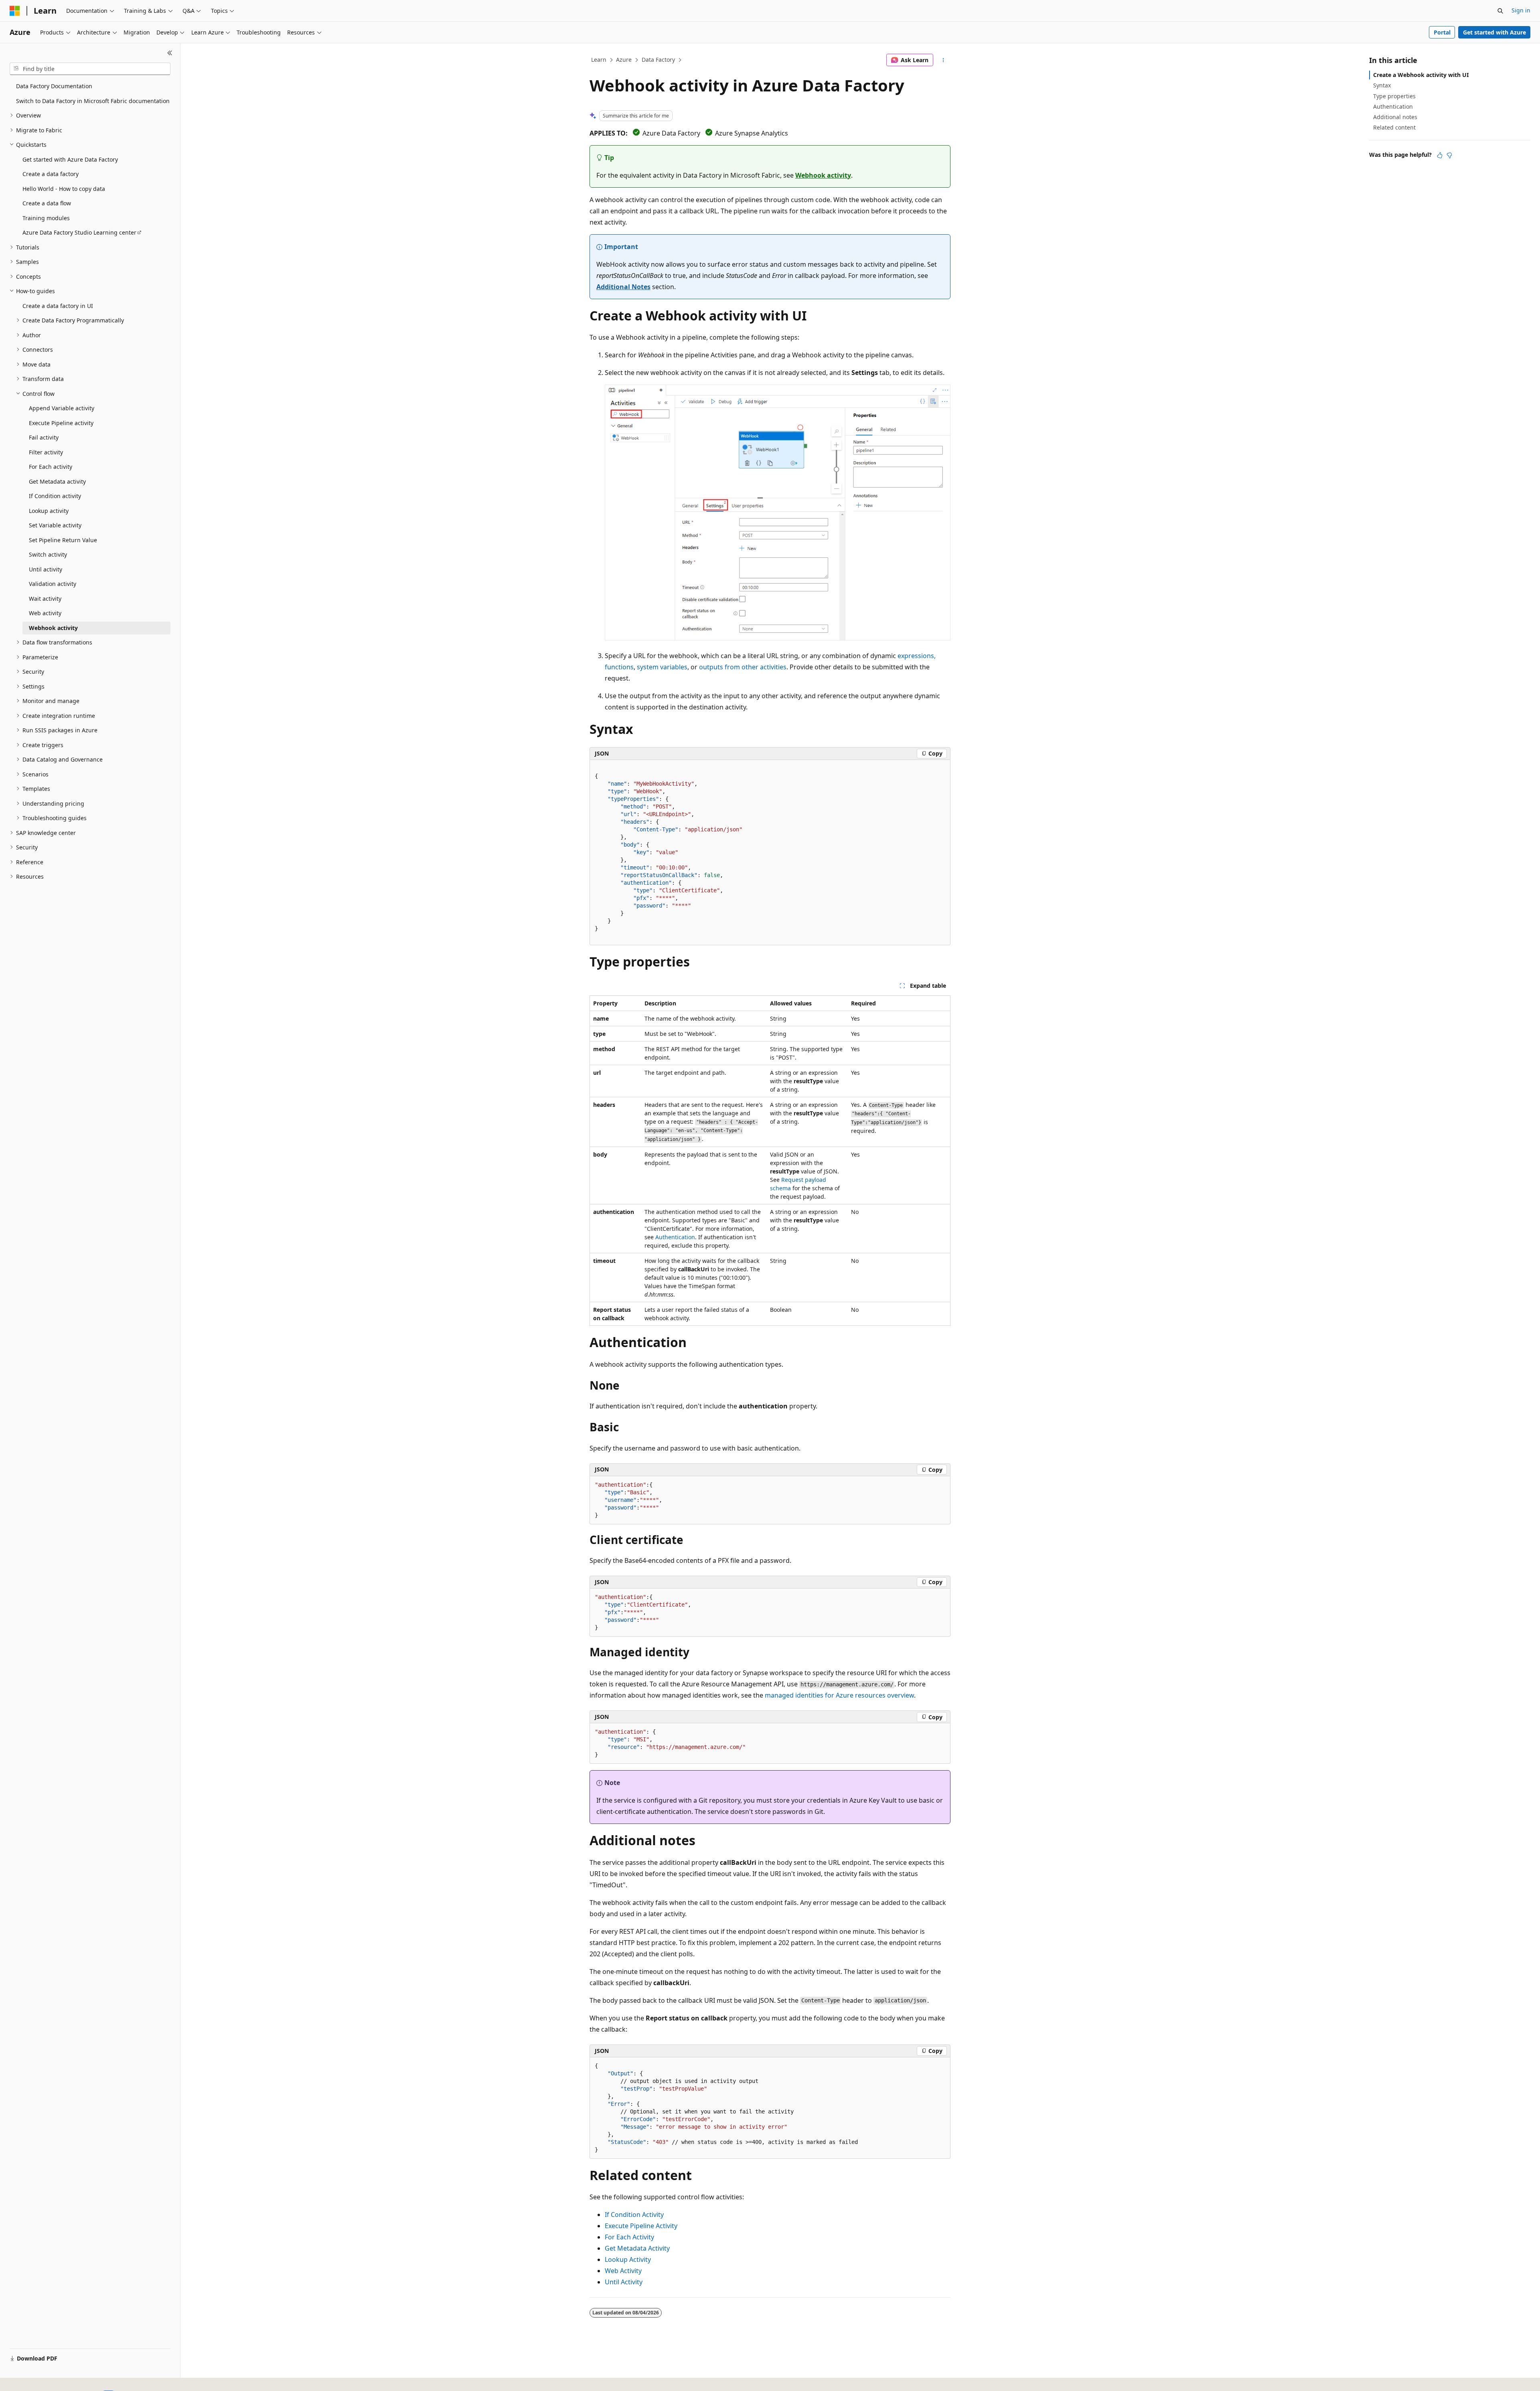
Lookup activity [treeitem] (49, 511)
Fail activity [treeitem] (44, 437)
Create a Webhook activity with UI (1421, 75)
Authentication (675, 1237)
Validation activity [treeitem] (53, 584)
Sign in (1521, 10)
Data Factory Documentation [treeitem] (54, 86)
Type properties (1394, 96)
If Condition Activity (634, 2215)
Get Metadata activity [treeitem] (57, 481)
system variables (662, 667)
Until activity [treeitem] (46, 569)
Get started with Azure (1494, 32)
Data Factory (658, 60)
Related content (1394, 127)
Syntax (1382, 85)
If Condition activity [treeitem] (55, 496)
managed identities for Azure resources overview (839, 1695)
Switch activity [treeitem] (48, 554)
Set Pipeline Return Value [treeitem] (63, 540)
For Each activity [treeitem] (51, 467)
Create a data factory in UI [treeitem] (58, 306)
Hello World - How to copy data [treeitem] (64, 189)
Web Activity (623, 2271)
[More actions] (943, 60)
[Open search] (1500, 11)
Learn (599, 60)
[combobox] (90, 69)
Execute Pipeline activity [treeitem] (61, 423)
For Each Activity (629, 2237)
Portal (1442, 32)
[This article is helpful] (1440, 155)
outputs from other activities (743, 667)
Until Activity (624, 2282)
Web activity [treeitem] (45, 613)
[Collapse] (170, 53)
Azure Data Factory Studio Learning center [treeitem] (79, 232)
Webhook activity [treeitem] (53, 628)
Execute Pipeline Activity (641, 2226)
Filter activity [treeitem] (46, 452)
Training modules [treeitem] (46, 218)
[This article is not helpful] (1449, 155)
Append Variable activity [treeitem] (62, 408)
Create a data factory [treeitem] (51, 174)
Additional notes (1395, 117)
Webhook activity (823, 175)
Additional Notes (623, 287)
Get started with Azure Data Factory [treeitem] (70, 159)
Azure (624, 60)
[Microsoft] (15, 11)
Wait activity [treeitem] (45, 599)
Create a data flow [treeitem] (47, 203)
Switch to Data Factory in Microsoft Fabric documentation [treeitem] (93, 101)
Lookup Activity (628, 2259)
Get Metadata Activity (637, 2248)
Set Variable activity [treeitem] (55, 525)
